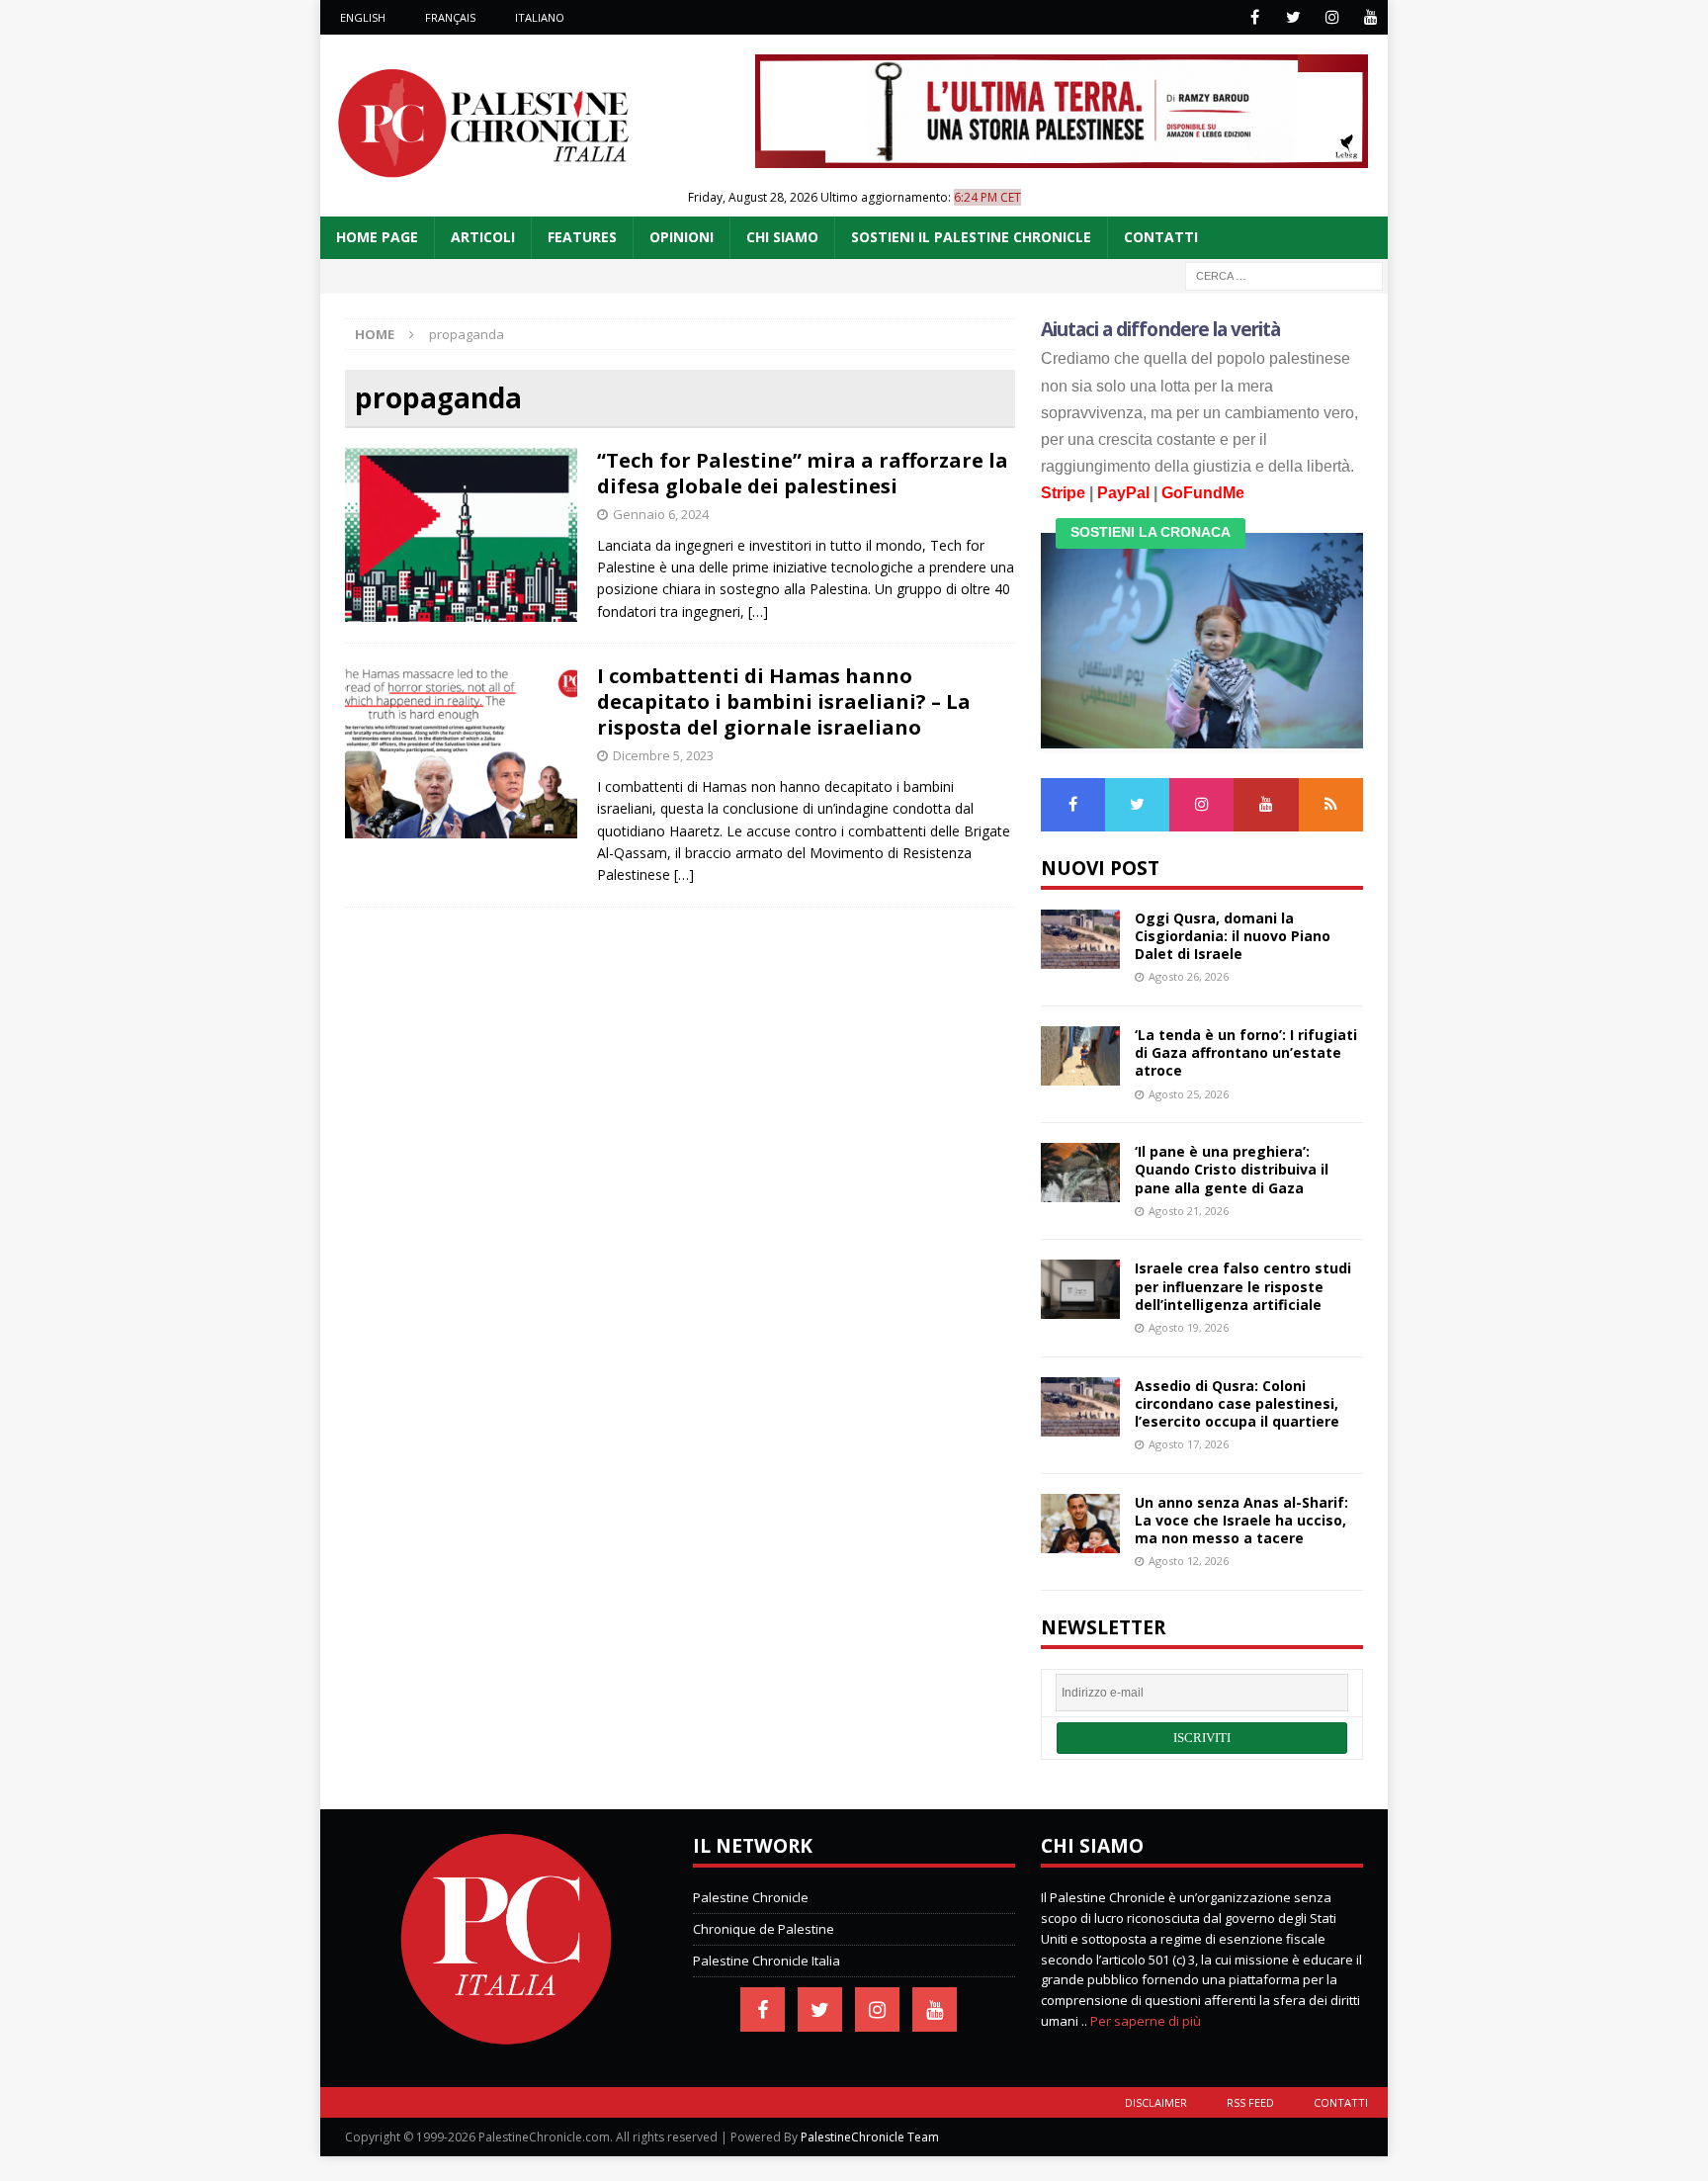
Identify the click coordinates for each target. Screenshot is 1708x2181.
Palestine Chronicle (751, 1897)
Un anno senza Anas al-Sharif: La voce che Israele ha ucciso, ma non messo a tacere (1241, 1520)
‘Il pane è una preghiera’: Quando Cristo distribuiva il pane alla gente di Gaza (1232, 1169)
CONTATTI (1161, 237)
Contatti (1341, 2102)
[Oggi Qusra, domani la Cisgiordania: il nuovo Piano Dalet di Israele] (1080, 939)
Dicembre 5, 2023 (663, 755)
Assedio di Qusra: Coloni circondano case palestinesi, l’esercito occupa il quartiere (1237, 1403)
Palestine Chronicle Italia (767, 1961)
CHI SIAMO (782, 237)
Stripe (1063, 493)
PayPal (1123, 493)
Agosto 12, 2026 (1189, 1561)
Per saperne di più (1146, 2021)
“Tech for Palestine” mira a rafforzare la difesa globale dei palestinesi (803, 473)
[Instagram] (1332, 17)
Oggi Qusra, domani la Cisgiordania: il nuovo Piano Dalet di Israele (1233, 936)
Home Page (377, 237)
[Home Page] (506, 2041)
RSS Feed (1250, 2102)
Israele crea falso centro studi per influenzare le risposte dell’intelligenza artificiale (1243, 1286)
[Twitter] (1293, 17)
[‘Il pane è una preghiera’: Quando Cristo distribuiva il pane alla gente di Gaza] (1080, 1173)
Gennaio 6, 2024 (661, 514)
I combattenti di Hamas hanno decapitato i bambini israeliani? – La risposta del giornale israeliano (784, 701)
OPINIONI (682, 237)
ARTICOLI (483, 237)
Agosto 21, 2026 (1189, 1211)
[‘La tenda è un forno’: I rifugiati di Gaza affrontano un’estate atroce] (1080, 1056)
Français (450, 17)
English (363, 17)
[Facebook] (1255, 17)
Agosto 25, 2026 (1189, 1094)
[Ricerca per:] (1284, 274)
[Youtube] (1370, 17)
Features (582, 237)
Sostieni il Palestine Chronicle (971, 237)
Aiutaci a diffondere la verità (1161, 329)
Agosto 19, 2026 (1189, 1327)
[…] (758, 611)
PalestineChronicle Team (870, 2137)
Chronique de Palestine (764, 1929)
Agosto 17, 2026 (1189, 1444)
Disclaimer (1156, 2102)
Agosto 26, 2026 (1189, 976)
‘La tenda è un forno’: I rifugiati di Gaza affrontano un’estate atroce (1246, 1052)
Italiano (540, 17)
